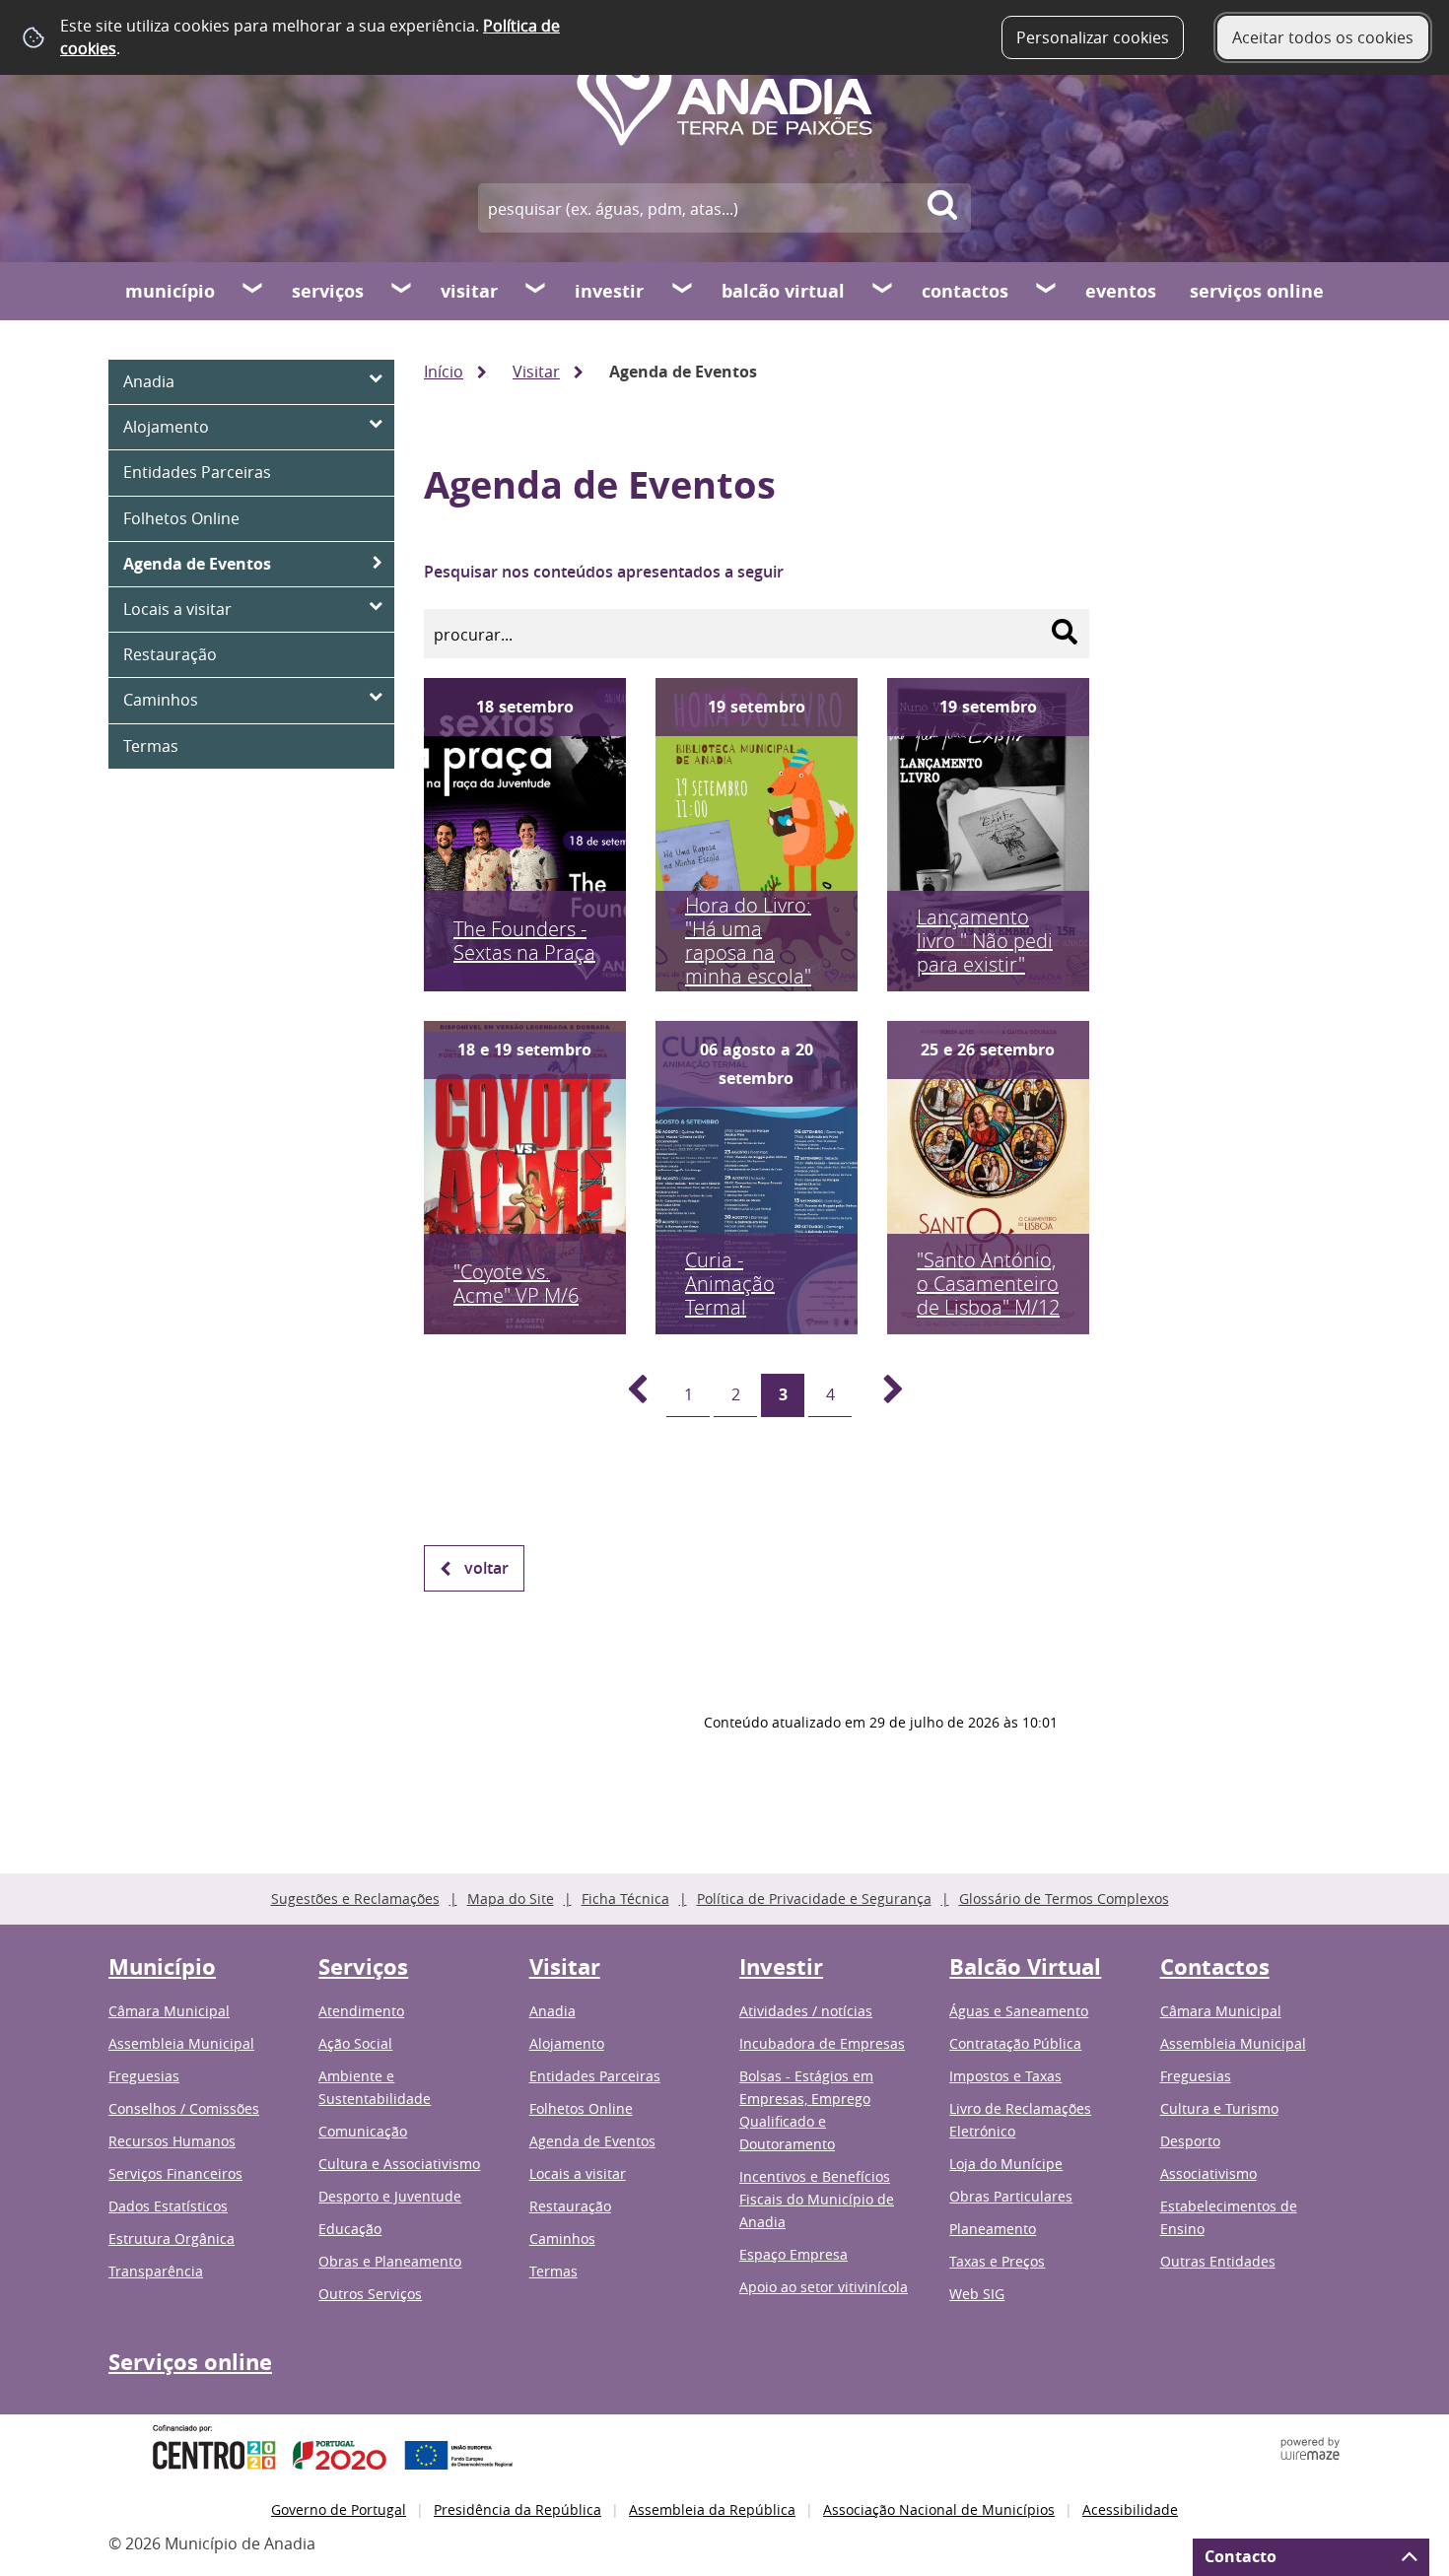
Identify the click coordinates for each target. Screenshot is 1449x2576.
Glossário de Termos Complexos (1064, 1898)
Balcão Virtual (783, 291)
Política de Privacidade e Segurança (814, 1898)
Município (170, 291)
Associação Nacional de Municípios (939, 2509)
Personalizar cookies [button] (1093, 37)
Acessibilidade (1130, 2509)
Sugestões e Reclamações (355, 1898)
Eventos (1121, 291)
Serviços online (1257, 291)
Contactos (965, 291)
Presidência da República (517, 2509)
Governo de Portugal (339, 2509)
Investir (609, 291)
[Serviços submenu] (402, 291)
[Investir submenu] (683, 291)
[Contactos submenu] (1047, 291)
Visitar (469, 291)
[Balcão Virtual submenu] (883, 291)
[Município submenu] (253, 291)
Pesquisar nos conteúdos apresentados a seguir (604, 572)
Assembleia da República (712, 2509)
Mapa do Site (511, 1898)
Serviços (328, 291)
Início (444, 372)
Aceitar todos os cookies (1323, 37)
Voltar (486, 1568)
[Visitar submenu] (536, 291)
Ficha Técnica (625, 1898)
